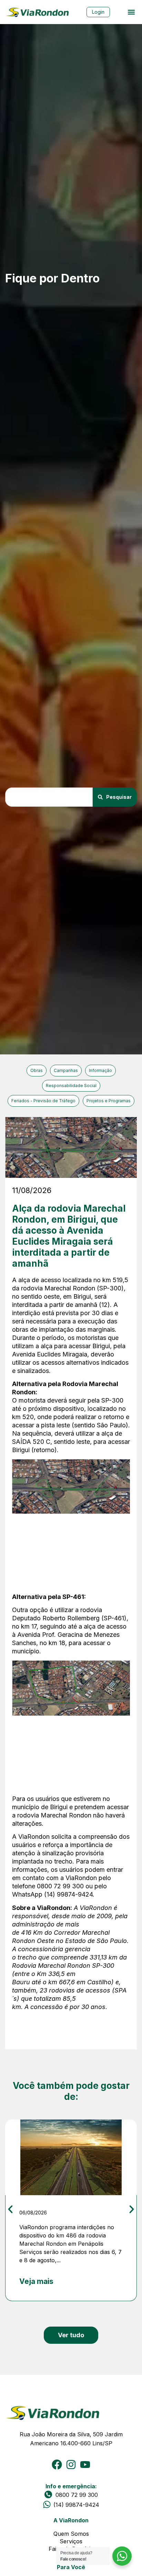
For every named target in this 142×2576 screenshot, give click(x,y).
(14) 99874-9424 (76, 2505)
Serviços (71, 2541)
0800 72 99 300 (77, 2495)
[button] (131, 12)
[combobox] (49, 797)
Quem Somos (71, 2534)
